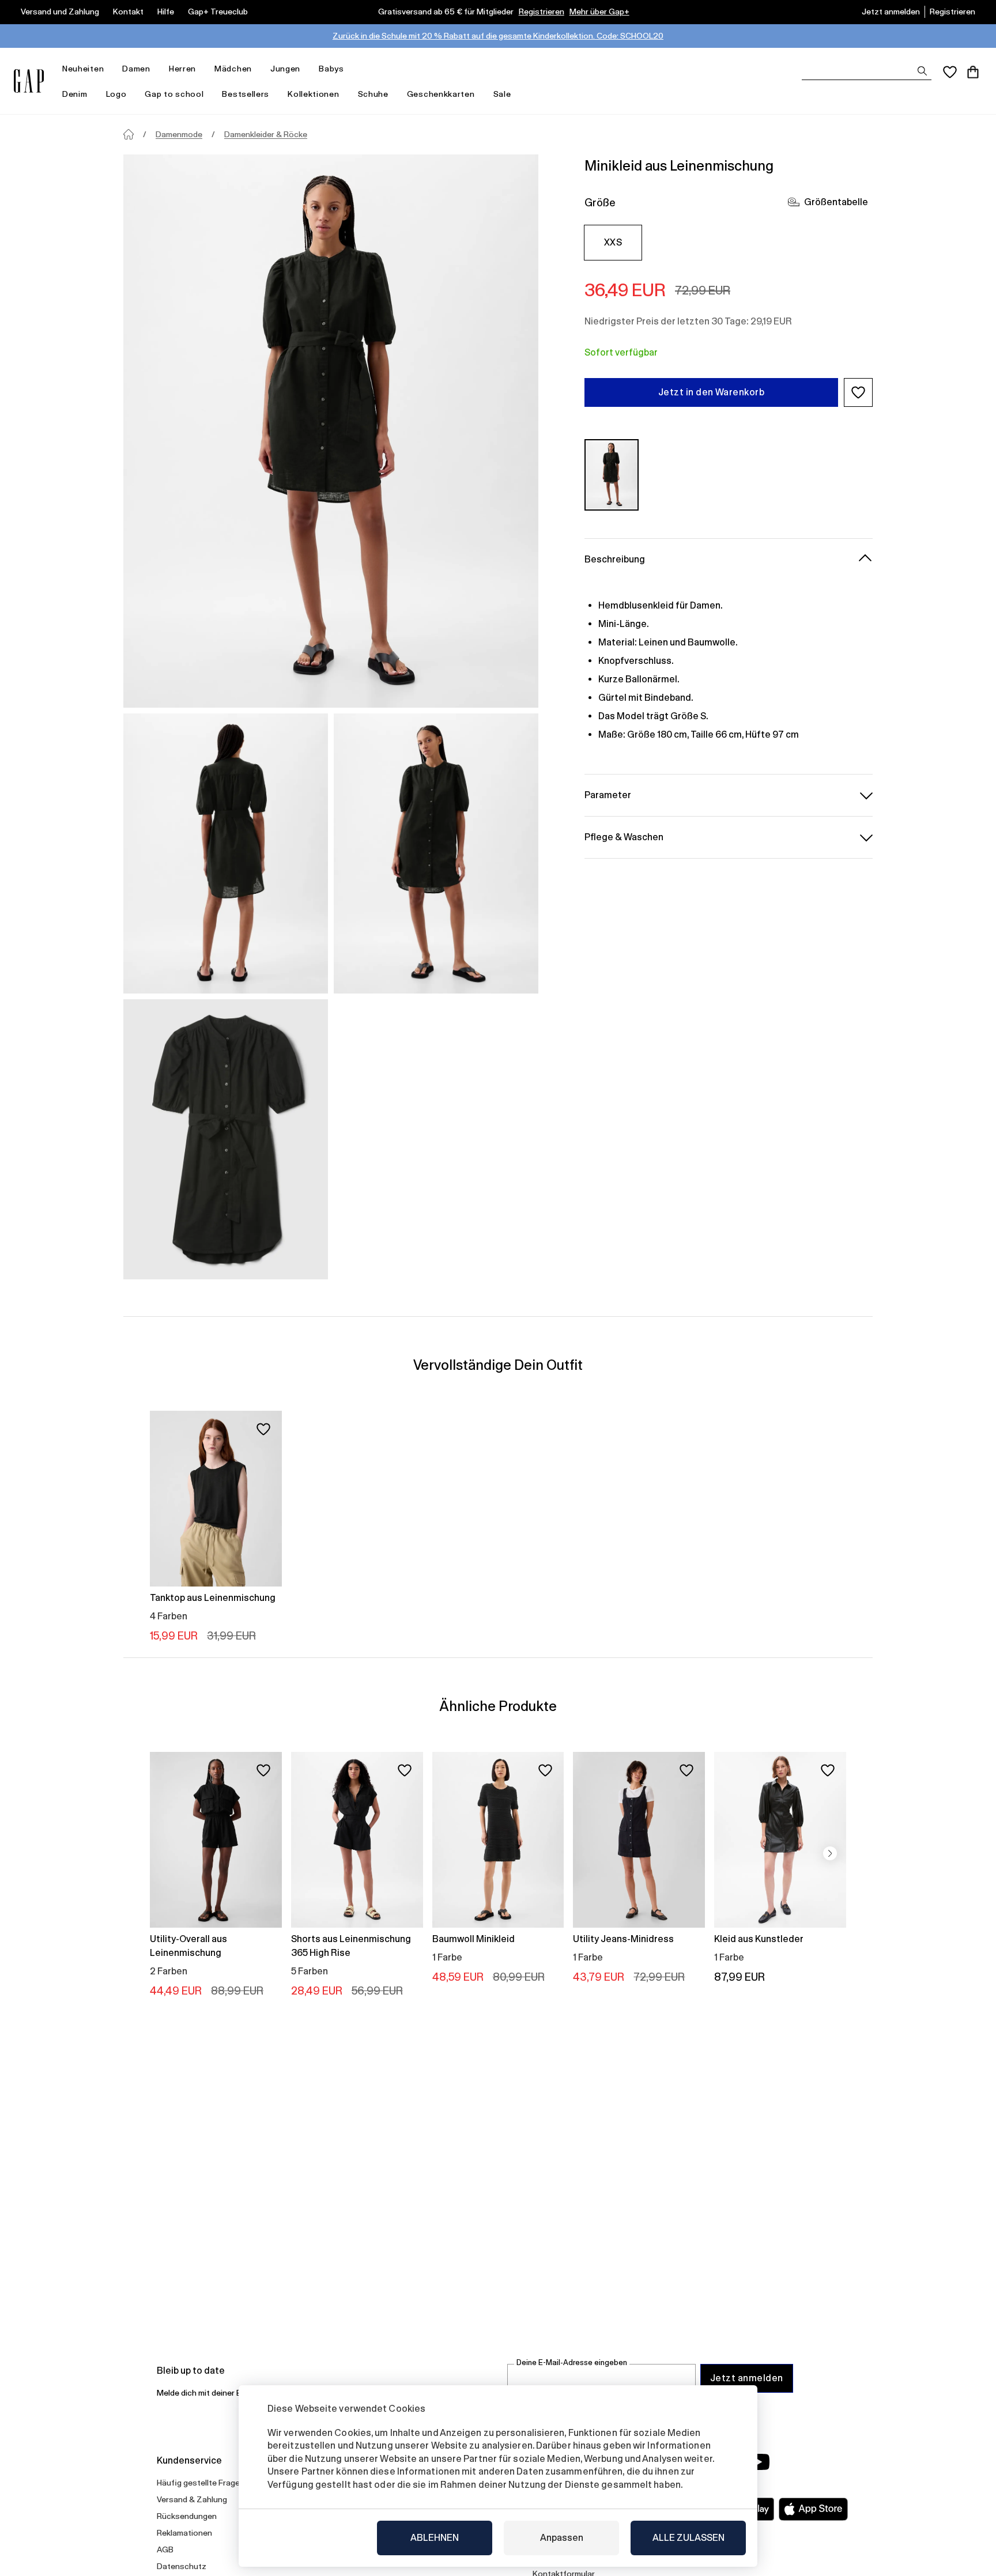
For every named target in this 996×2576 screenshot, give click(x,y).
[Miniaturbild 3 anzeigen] (226, 1139)
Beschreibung (615, 559)
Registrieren (542, 12)
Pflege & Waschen (624, 836)
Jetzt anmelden (891, 12)
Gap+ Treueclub (218, 12)
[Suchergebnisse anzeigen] (922, 71)
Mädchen (233, 69)
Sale (502, 94)
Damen (136, 69)
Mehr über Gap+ (599, 12)
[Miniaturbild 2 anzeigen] (436, 853)
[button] (858, 392)
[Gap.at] (29, 81)
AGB (165, 2549)
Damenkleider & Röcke (266, 134)
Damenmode (179, 134)
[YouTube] (759, 2462)
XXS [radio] (613, 242)
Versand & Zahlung (192, 2499)
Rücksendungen (187, 2516)
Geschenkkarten (441, 94)
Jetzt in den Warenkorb (712, 392)
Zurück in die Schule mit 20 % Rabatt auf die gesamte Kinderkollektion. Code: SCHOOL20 (498, 36)
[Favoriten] (950, 72)
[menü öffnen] (110, 69)
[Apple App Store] (813, 2509)
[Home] (129, 134)
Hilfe (166, 12)
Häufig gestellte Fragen (201, 2483)
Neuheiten (83, 69)
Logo (116, 94)
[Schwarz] (612, 475)
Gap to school (174, 94)
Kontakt (128, 12)
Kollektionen (313, 94)
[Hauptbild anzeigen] (331, 431)
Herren (182, 69)
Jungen (285, 69)
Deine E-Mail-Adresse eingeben (572, 2362)
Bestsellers (246, 94)
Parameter (608, 794)
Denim (75, 94)
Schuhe (373, 94)
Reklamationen (184, 2533)
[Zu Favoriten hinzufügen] (263, 1429)
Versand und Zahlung (60, 12)
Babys (331, 69)
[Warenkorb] (973, 72)
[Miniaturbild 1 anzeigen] (226, 853)
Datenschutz (182, 2566)
